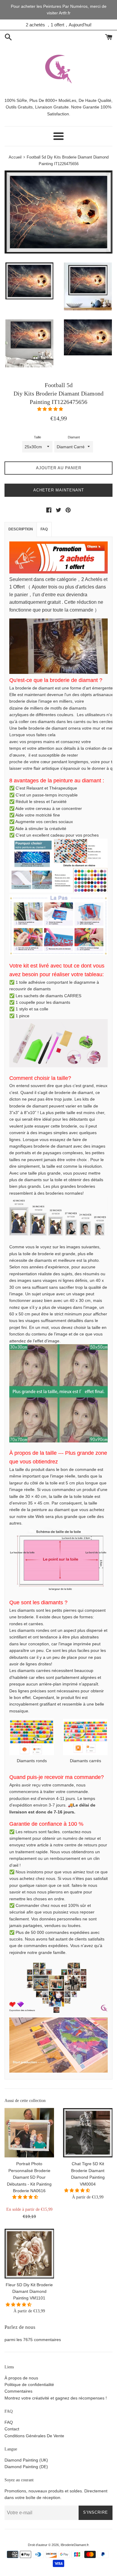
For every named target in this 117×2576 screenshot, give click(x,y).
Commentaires (18, 2391)
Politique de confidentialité (29, 2385)
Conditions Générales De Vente (34, 2436)
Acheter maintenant (59, 490)
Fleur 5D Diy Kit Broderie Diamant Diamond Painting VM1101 (29, 2291)
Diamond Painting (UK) (26, 2460)
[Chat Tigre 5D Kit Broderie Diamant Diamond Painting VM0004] (88, 2133)
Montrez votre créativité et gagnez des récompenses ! (56, 2398)
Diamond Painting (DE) (26, 2467)
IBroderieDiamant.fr (75, 2545)
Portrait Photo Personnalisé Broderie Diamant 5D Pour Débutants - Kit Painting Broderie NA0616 (29, 2177)
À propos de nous (21, 2378)
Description (21, 529)
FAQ (44, 529)
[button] (51, 409)
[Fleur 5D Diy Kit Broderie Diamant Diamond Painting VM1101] (29, 2253)
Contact (12, 2429)
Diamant (74, 437)
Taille (37, 437)
